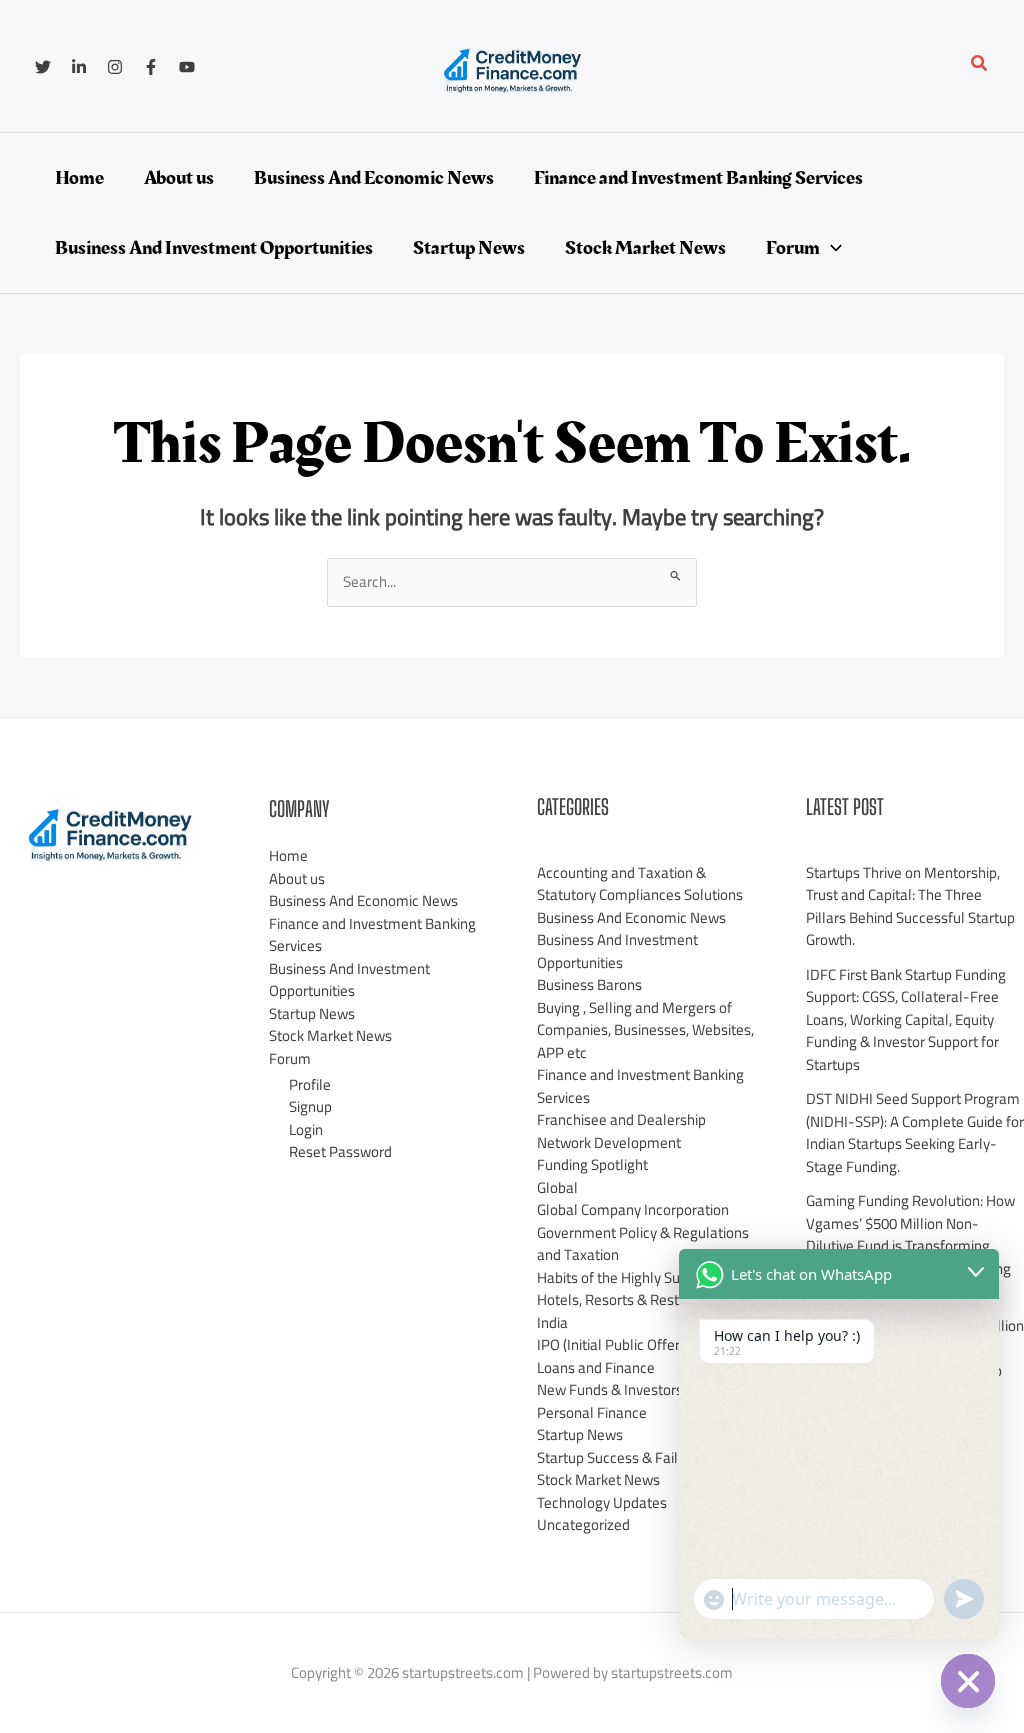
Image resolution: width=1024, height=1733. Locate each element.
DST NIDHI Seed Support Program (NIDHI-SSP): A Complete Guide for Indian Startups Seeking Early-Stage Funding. (915, 1132)
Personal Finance (592, 1412)
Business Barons (589, 984)
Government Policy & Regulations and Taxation (643, 1244)
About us (297, 878)
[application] (831, 248)
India (552, 1322)
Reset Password (340, 1151)
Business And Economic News (363, 900)
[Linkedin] (79, 67)
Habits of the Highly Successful (635, 1277)
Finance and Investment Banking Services (372, 935)
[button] (980, 65)
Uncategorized (583, 1524)
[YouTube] (187, 67)
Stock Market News (330, 1035)
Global (557, 1187)
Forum (290, 1058)
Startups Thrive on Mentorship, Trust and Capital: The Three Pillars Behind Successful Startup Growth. (910, 906)
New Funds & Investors (610, 1389)
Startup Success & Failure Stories (641, 1457)
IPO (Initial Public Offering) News (639, 1344)
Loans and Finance (596, 1367)
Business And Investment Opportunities (349, 980)
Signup (310, 1106)
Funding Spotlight (592, 1164)
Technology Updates (602, 1502)
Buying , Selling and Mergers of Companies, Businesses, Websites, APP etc (645, 1030)
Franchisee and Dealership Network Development (621, 1131)
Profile (310, 1084)
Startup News (312, 1013)
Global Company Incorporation (633, 1209)
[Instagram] (115, 67)
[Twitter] (43, 67)
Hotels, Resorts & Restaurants (632, 1299)
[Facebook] (151, 67)
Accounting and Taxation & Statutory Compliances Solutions (640, 884)
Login (306, 1129)
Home (288, 855)
